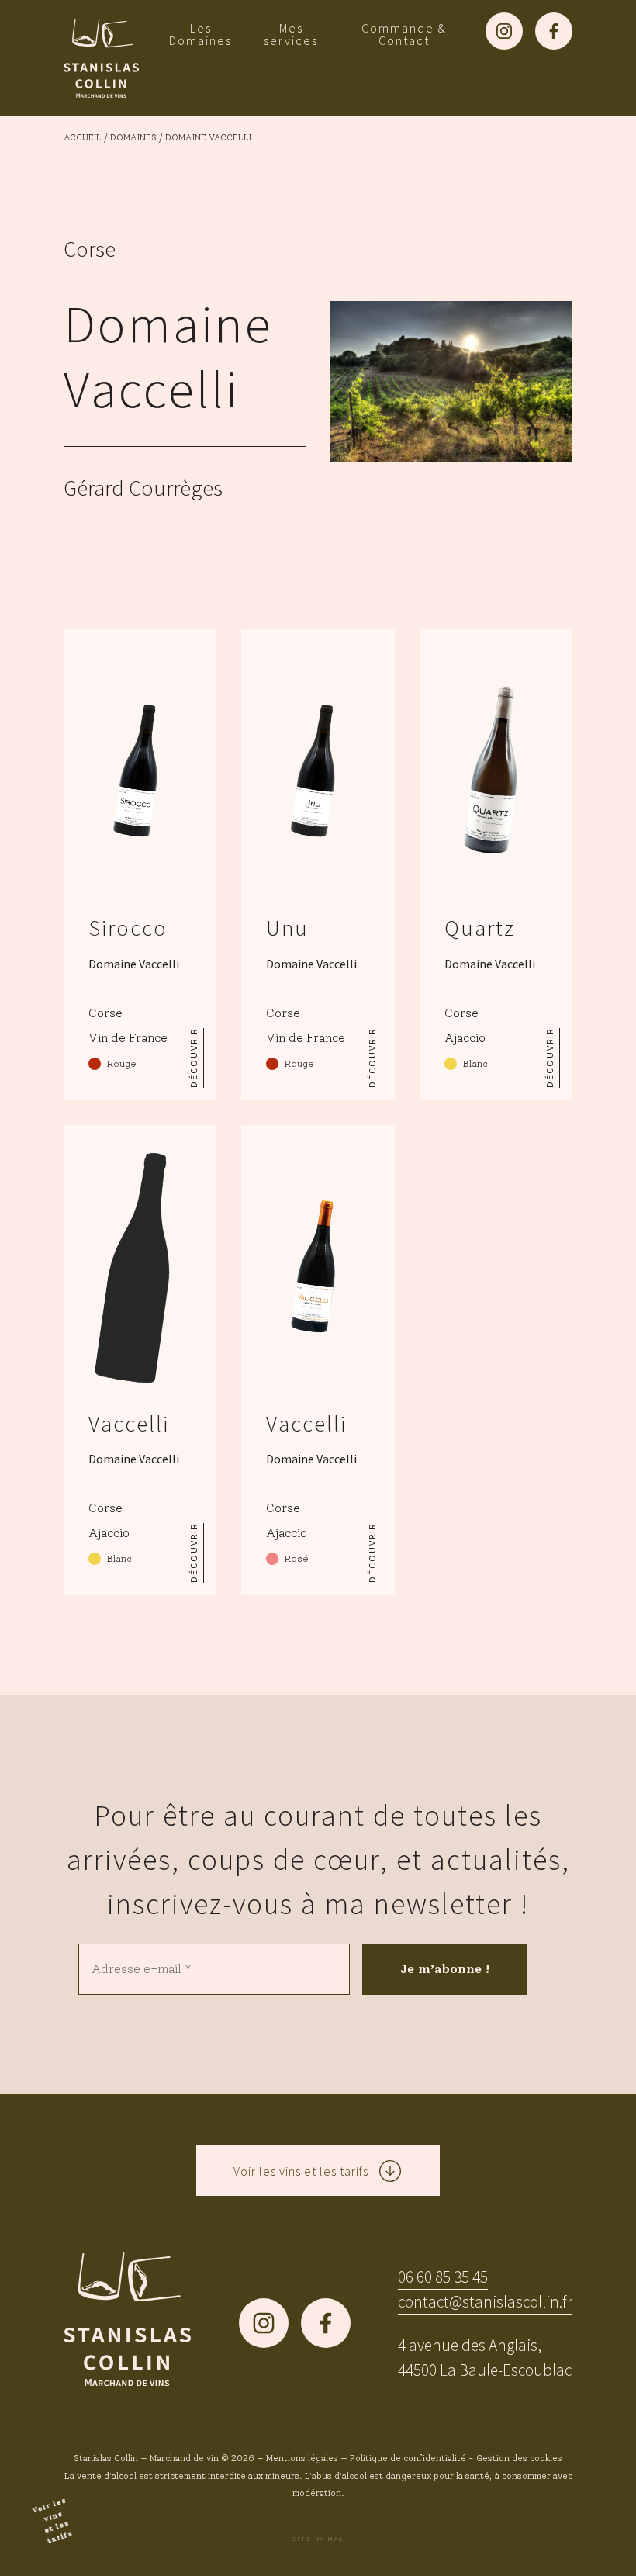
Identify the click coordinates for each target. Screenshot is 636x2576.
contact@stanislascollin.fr (485, 2302)
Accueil (83, 137)
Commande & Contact (404, 34)
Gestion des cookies (519, 2458)
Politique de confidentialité (408, 2458)
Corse (90, 249)
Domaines (133, 137)
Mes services (291, 34)
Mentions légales (302, 2458)
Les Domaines (200, 34)
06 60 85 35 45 (443, 2277)
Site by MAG (318, 2539)
